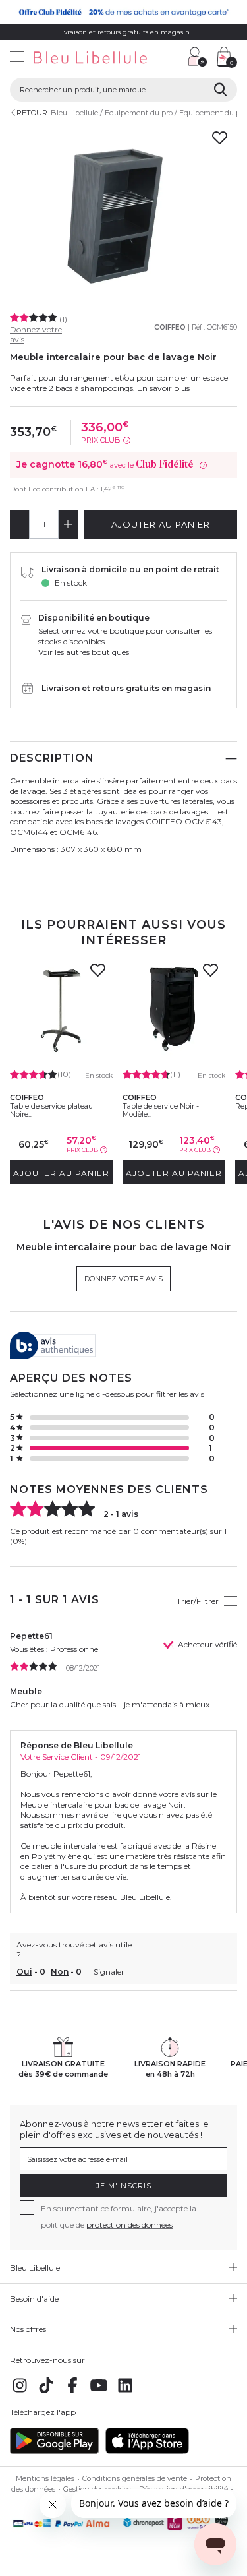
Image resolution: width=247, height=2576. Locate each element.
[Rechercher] (220, 90)
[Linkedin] (125, 2392)
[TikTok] (46, 2392)
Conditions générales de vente (135, 2478)
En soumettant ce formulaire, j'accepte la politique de (119, 2217)
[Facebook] (72, 2392)
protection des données (129, 2225)
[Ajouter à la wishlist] (98, 974)
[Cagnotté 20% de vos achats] (123, 12)
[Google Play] (54, 2451)
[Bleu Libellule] (89, 58)
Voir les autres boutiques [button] (84, 652)
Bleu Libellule (74, 113)
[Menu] (17, 58)
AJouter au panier (161, 524)
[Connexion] (198, 57)
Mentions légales (45, 2478)
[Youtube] (99, 2392)
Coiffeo (170, 327)
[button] (171, 58)
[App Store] (147, 2451)
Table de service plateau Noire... (51, 1110)
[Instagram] (20, 2392)
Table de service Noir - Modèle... (161, 1110)
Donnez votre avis (123, 1279)
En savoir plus (163, 388)
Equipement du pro (139, 113)
